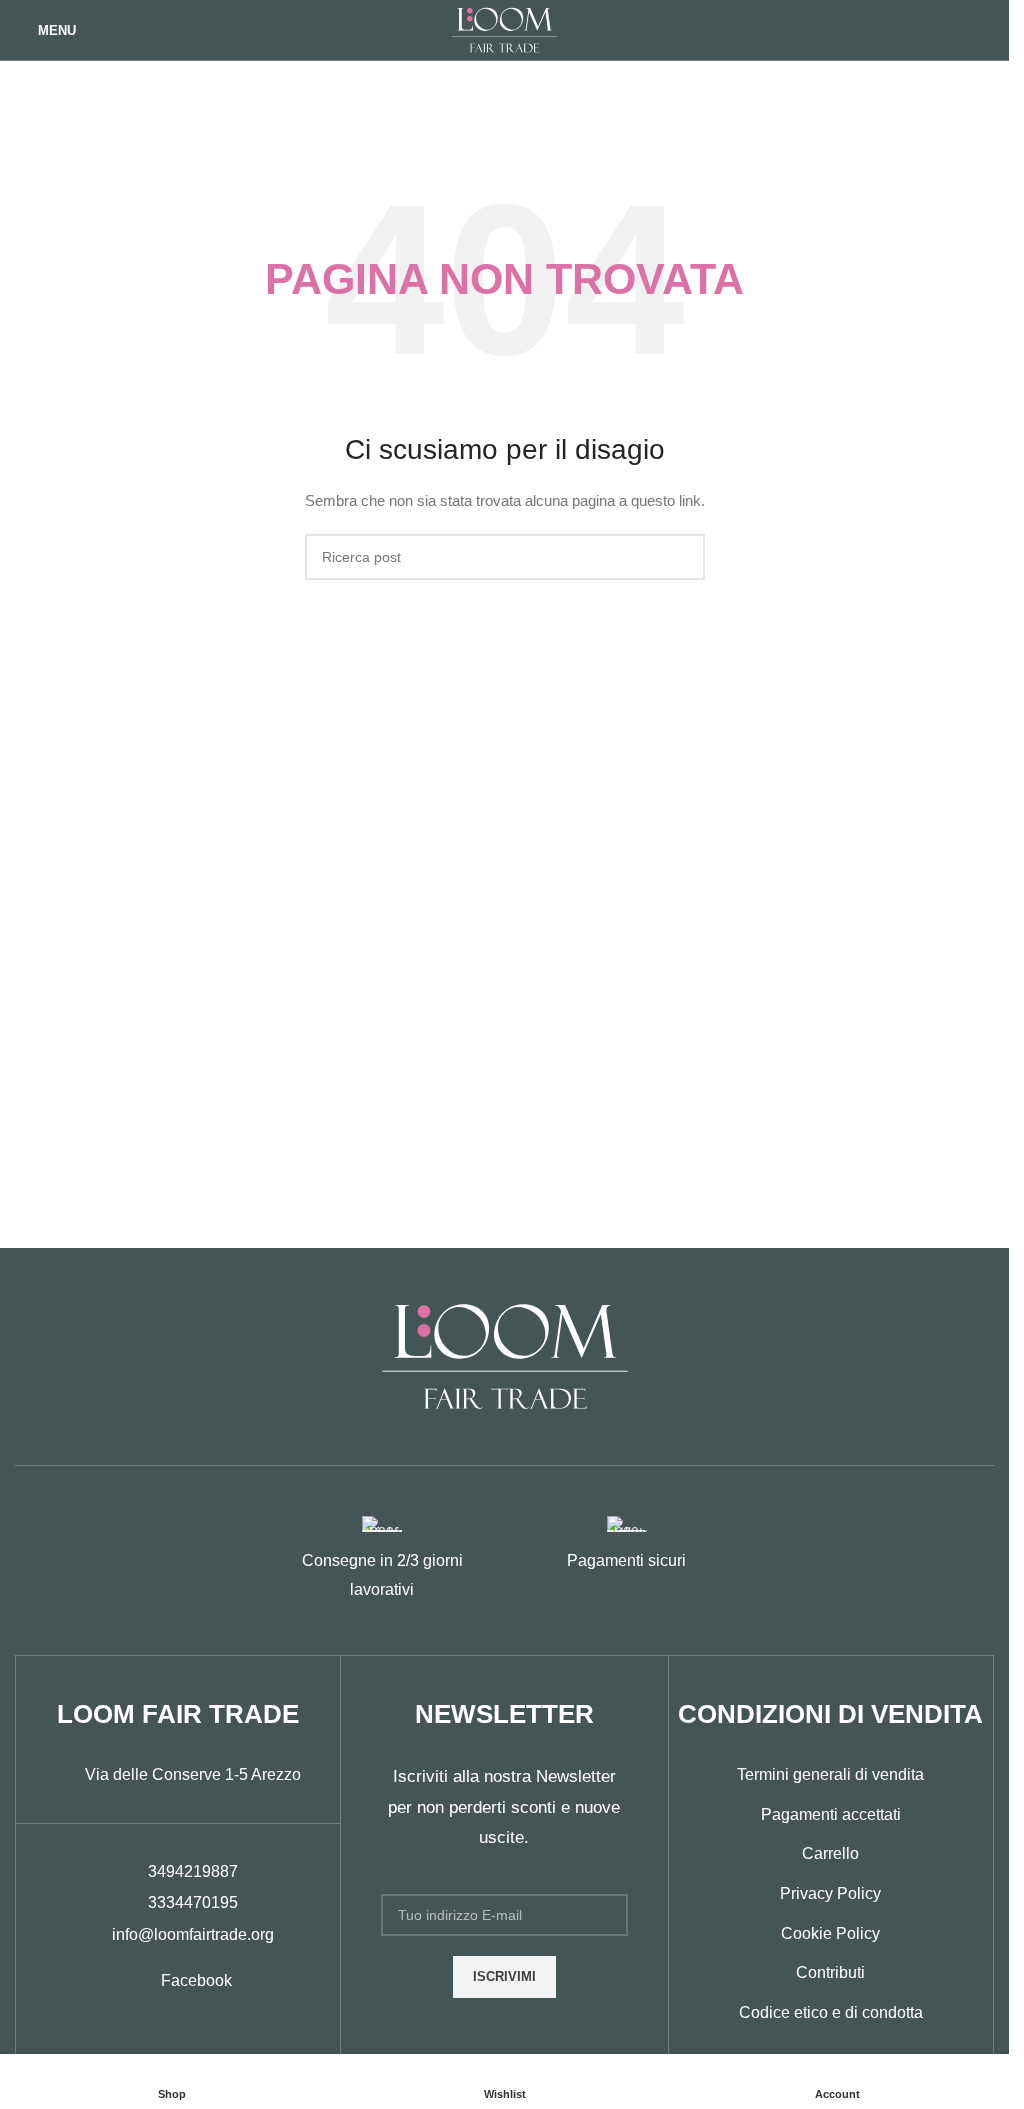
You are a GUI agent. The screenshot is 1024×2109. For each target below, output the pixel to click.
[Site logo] (504, 29)
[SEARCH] (682, 557)
